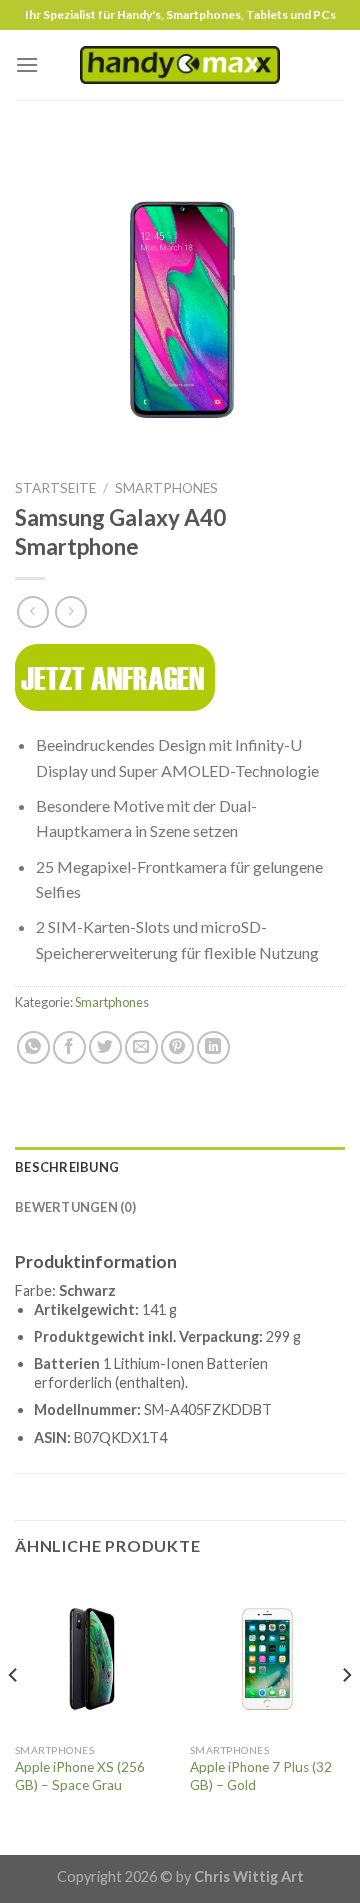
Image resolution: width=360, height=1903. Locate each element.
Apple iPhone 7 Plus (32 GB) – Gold (261, 1776)
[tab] (180, 1167)
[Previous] (14, 1715)
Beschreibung (67, 1167)
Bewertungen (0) (75, 1207)
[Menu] (27, 64)
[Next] (346, 1715)
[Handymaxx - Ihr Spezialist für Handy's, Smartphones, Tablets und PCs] (180, 64)
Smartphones (166, 488)
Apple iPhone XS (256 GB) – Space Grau (80, 1776)
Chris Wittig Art (249, 1876)
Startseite (55, 488)
